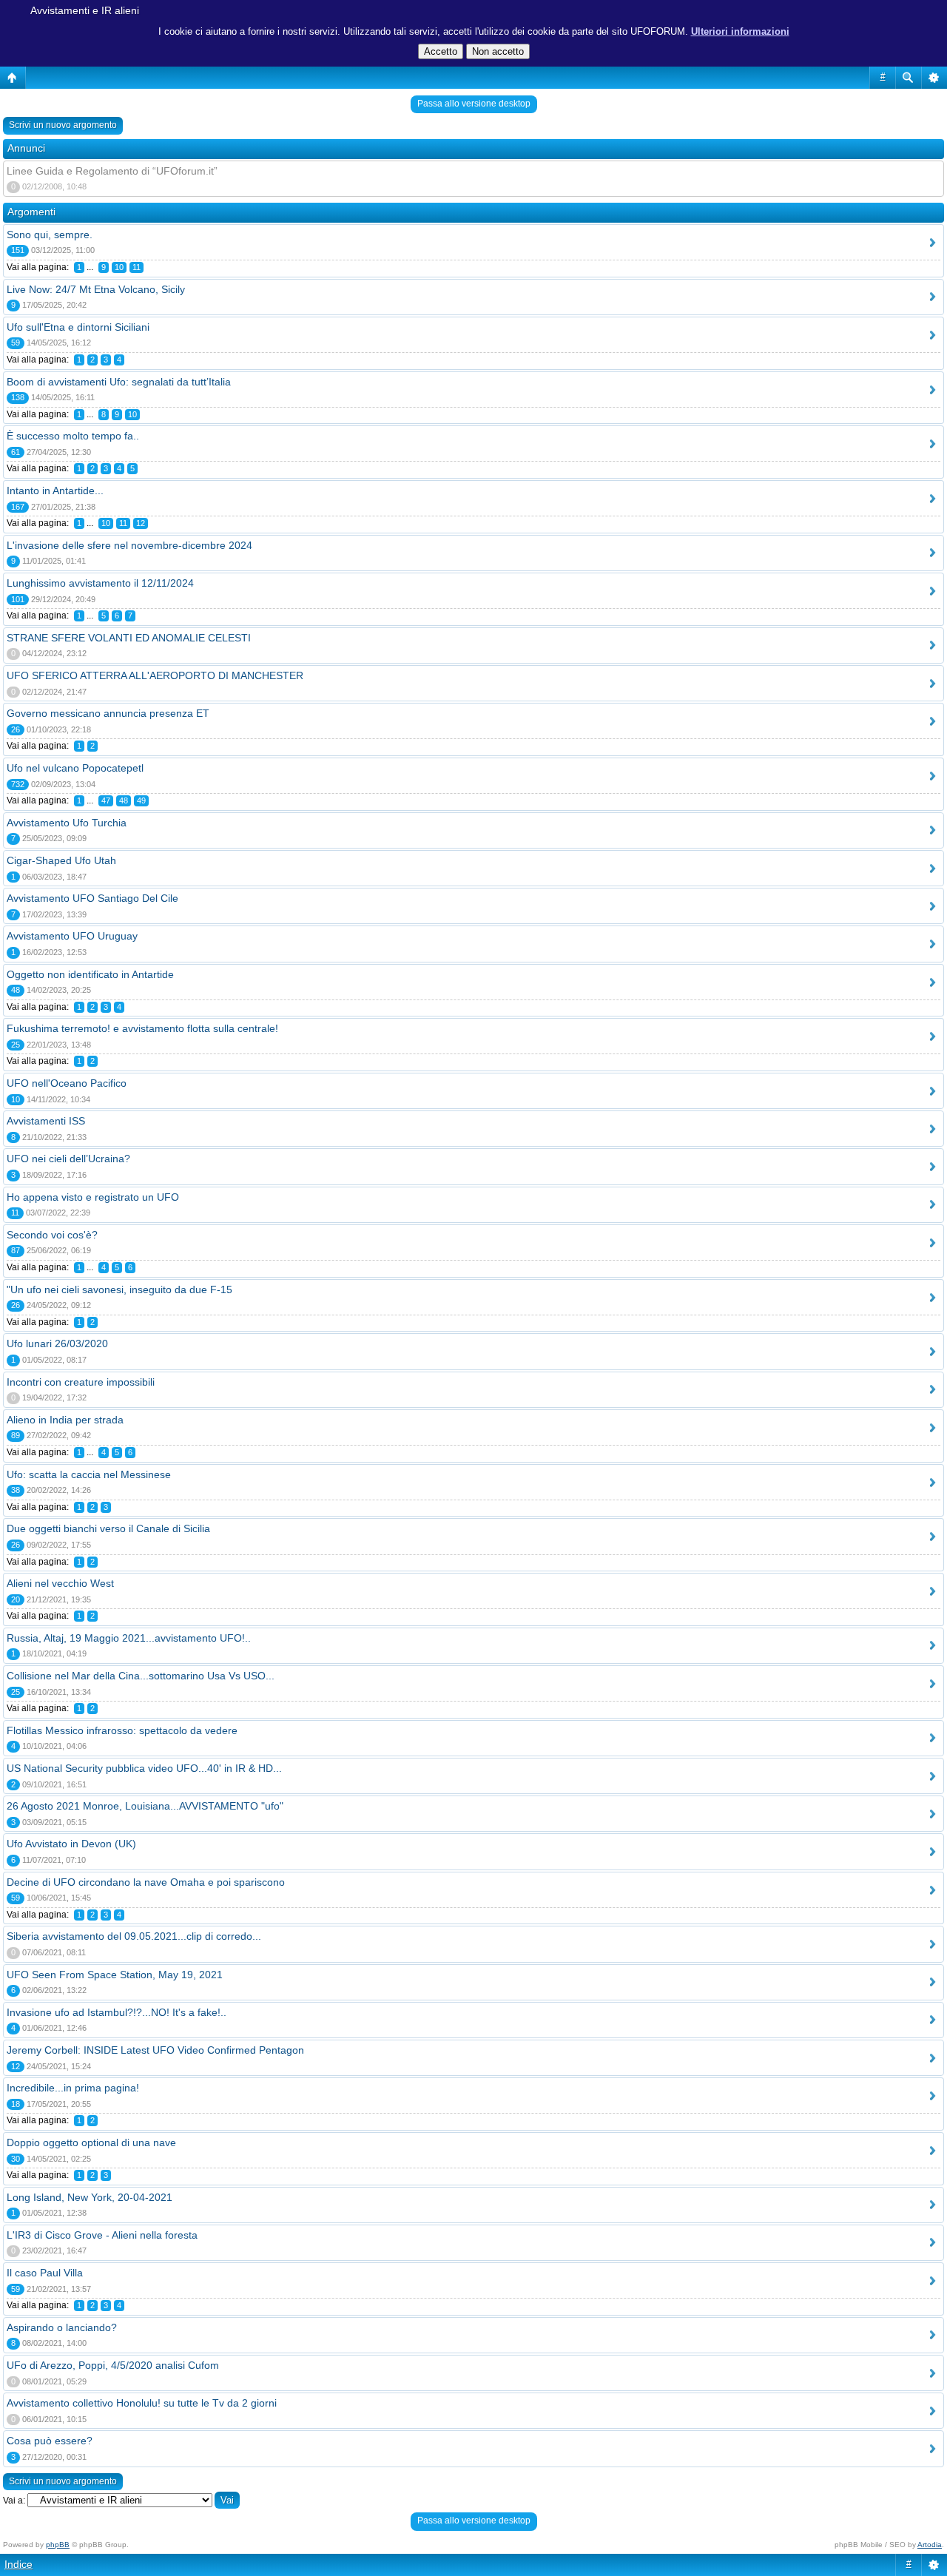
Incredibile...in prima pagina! (73, 2088)
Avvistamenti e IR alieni (85, 10)
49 (141, 800)
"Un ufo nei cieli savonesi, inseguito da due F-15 (119, 1289)
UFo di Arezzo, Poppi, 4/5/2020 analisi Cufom (113, 2365)
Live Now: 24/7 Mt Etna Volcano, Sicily (96, 289)
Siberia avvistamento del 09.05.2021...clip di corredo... (134, 1936)
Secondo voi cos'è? (52, 1235)
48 (124, 800)
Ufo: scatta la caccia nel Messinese (89, 1474)
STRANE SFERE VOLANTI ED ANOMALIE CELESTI (129, 638)
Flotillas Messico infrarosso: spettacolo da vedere (122, 1730)
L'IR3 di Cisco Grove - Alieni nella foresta (102, 2235)
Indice (18, 2564)
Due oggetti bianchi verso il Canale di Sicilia (108, 1528)
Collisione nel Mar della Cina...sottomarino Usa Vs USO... (141, 1676)
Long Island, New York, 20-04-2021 (90, 2197)
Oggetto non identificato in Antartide (90, 974)
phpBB (58, 2545)
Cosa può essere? (50, 2441)
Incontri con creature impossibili (81, 1382)
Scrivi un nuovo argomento (63, 125)
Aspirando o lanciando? (62, 2327)
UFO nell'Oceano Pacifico (67, 1083)
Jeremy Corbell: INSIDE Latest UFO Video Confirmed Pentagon (155, 2050)
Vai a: (14, 2501)
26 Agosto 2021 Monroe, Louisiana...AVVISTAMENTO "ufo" (145, 1806)
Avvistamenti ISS (46, 1121)
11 (137, 267)
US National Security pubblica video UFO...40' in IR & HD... (144, 1768)
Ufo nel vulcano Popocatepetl (75, 768)
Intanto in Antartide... (55, 490)
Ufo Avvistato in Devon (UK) (71, 1844)
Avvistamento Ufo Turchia (67, 823)
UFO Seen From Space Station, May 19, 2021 (115, 1975)
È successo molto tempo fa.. (73, 436)
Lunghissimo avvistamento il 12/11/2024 (100, 583)
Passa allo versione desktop (474, 104)
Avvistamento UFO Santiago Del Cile (92, 898)
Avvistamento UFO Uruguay (72, 936)
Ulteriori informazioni (740, 31)
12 (141, 523)
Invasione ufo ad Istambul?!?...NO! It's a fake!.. (117, 2012)
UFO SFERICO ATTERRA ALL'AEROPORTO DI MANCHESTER (155, 675)
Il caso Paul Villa (45, 2273)
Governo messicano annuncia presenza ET (108, 713)
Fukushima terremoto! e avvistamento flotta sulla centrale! (142, 1028)
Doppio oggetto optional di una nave (91, 2142)
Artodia (930, 2545)
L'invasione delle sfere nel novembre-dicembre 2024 (129, 545)
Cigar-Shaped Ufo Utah (61, 860)
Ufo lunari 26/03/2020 (57, 1343)
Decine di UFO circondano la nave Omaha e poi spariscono (146, 1882)
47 (106, 800)
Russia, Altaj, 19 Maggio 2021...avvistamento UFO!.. (129, 1638)
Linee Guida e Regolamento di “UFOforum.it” (112, 171)
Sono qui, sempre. (50, 235)
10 (119, 267)
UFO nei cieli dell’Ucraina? (68, 1159)
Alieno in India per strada (65, 1420)
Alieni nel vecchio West (60, 1583)
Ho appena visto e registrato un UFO (93, 1197)
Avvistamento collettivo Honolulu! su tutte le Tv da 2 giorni (142, 2403)
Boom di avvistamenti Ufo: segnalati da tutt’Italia (119, 382)
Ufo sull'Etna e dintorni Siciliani (78, 327)
